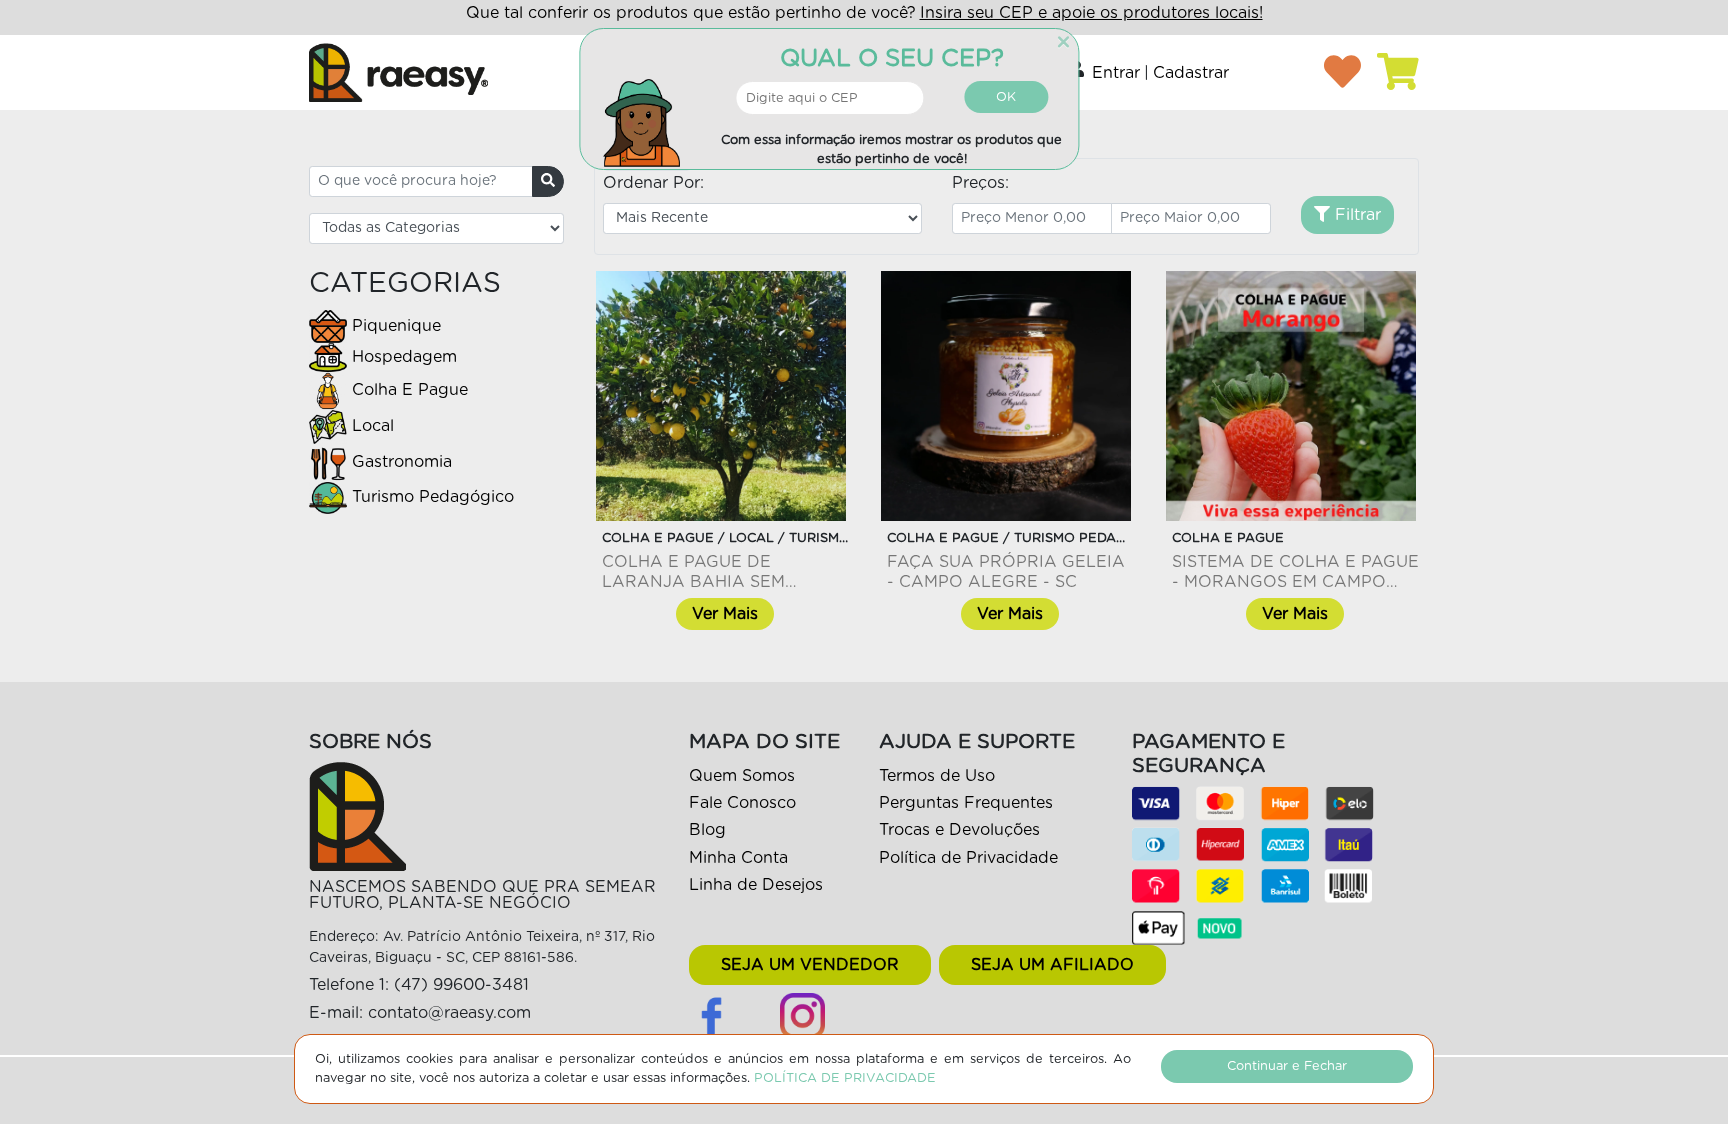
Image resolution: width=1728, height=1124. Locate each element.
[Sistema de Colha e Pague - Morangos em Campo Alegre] (1291, 396)
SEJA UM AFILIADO (1052, 965)
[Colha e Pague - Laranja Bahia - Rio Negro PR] (721, 396)
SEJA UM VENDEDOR (810, 965)
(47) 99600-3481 (461, 985)
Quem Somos (742, 776)
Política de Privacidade (968, 858)
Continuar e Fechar (1287, 1066)
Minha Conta (738, 858)
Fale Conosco (742, 803)
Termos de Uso (937, 776)
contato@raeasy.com (449, 1013)
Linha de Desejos (756, 885)
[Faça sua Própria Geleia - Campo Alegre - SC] (1006, 396)
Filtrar (1355, 215)
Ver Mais (725, 614)
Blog (707, 830)
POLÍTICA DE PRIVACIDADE (845, 1078)
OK (1006, 97)
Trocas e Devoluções (959, 830)
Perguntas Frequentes (966, 803)
